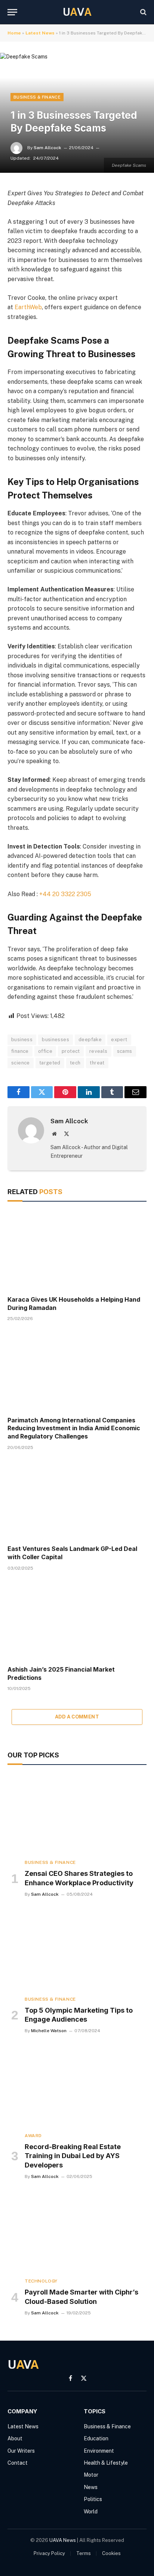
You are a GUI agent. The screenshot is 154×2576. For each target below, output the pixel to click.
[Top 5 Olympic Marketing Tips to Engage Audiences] (77, 1950)
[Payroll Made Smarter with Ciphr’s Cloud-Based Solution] (77, 2232)
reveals (98, 1051)
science (21, 1063)
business (22, 1040)
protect (71, 1051)
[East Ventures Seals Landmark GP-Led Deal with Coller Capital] (77, 1500)
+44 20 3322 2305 (65, 894)
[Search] (143, 12)
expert (119, 1040)
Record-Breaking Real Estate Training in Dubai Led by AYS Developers (73, 2156)
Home (14, 33)
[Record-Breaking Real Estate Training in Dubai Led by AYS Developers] (77, 2087)
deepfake (90, 1040)
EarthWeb (28, 307)
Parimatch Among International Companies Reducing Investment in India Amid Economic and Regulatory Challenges (74, 1428)
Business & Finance (37, 97)
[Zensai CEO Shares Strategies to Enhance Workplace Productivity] (77, 1814)
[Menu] (12, 12)
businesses (56, 1040)
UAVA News (63, 2540)
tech (75, 1063)
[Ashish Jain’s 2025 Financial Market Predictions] (77, 1620)
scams (125, 1051)
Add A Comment (77, 1717)
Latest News (40, 33)
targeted (50, 1063)
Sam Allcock (47, 148)
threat (97, 1063)
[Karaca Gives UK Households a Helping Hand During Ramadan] (77, 1251)
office (45, 1051)
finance (20, 1051)
